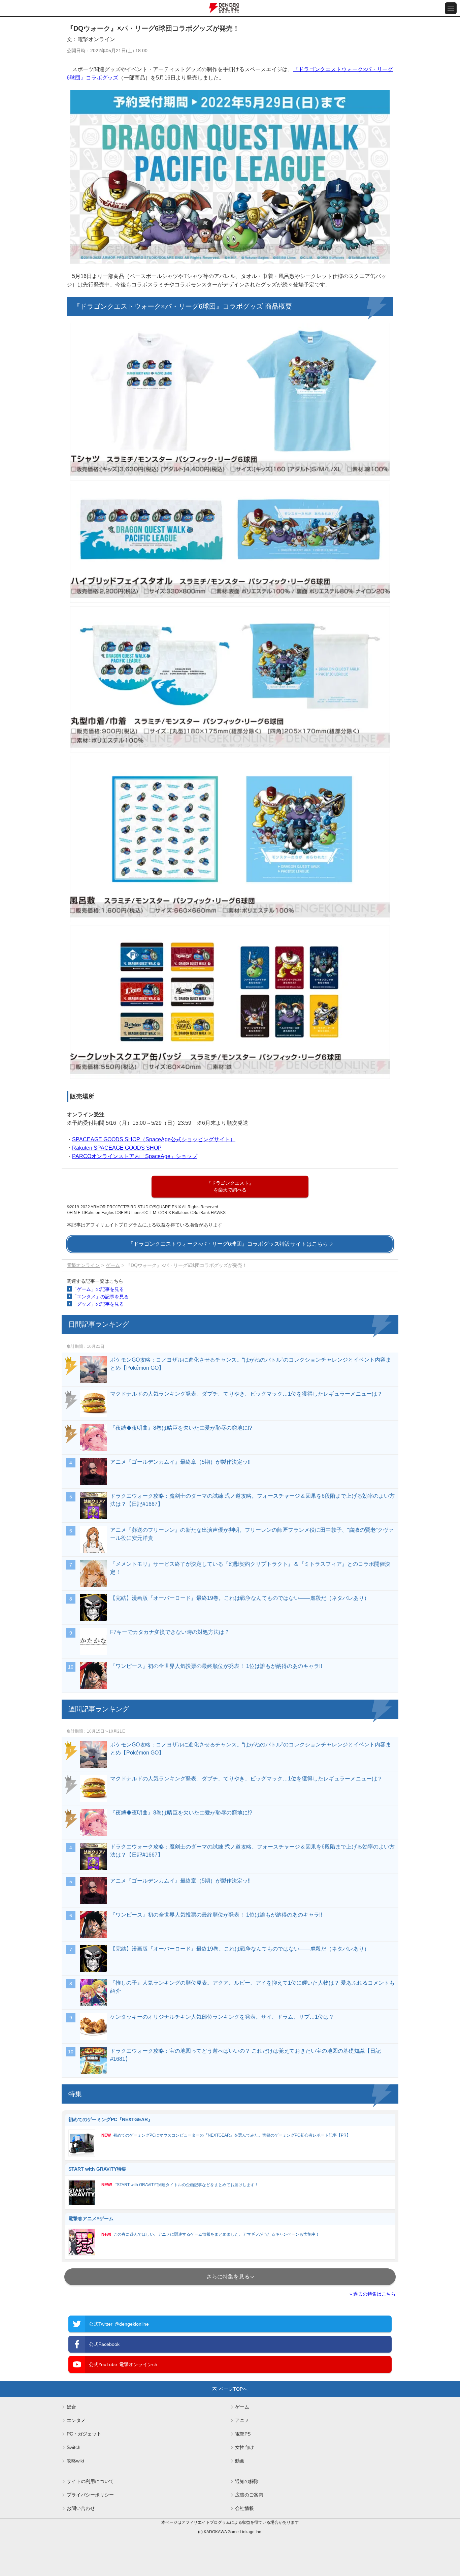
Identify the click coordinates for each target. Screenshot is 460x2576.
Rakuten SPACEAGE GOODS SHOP (117, 1148)
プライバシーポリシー (90, 2495)
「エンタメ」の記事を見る (100, 1297)
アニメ (242, 2420)
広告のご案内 (249, 2495)
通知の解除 (247, 2481)
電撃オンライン (83, 1265)
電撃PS (243, 2434)
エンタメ (76, 2420)
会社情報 (244, 2508)
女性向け (244, 2447)
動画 (240, 2461)
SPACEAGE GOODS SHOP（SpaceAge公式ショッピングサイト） (154, 1139)
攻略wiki (75, 2461)
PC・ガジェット (84, 2434)
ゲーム (113, 1265)
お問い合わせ (81, 2508)
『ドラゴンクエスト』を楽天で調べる (230, 1186)
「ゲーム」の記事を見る (98, 1289)
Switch (74, 2447)
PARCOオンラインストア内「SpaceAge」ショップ (135, 1156)
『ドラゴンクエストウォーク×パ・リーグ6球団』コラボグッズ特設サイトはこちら (228, 1244)
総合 (71, 2407)
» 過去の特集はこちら (372, 2294)
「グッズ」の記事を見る (98, 1304)
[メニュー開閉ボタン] (451, 8)
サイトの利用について (90, 2481)
